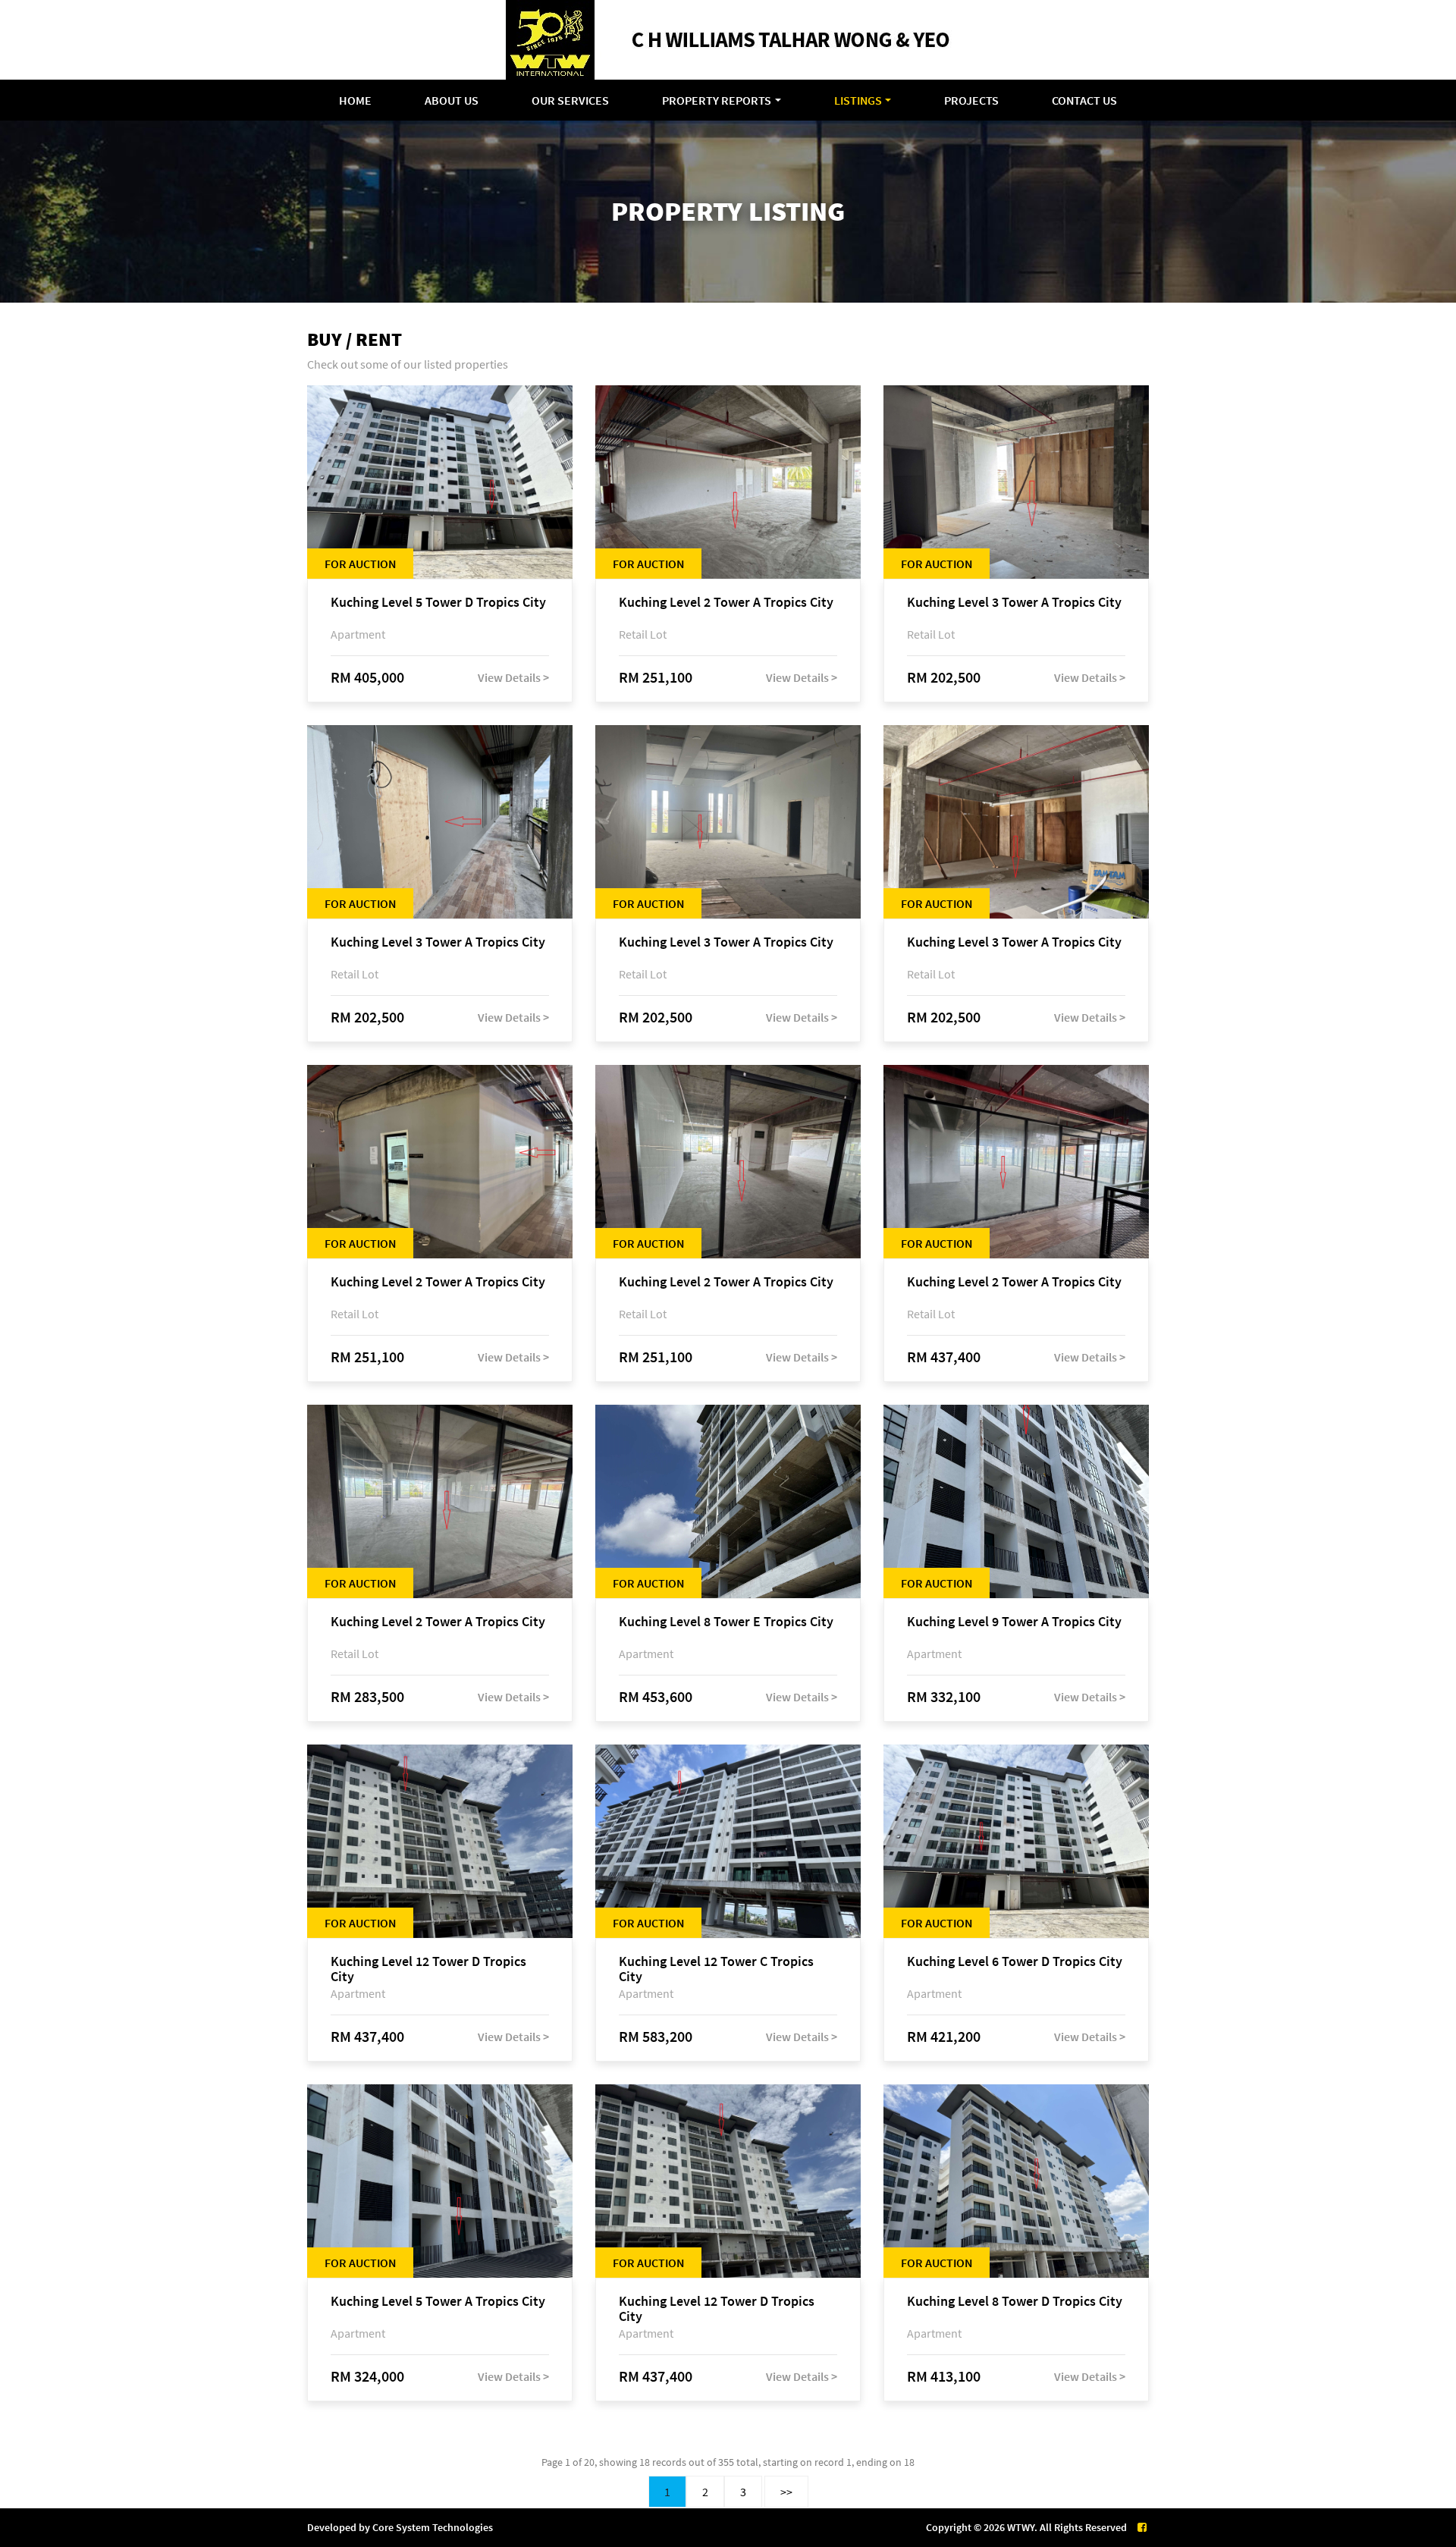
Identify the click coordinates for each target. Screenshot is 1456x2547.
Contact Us (1084, 100)
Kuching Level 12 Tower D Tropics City (428, 1969)
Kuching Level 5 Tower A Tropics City (438, 2302)
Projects (971, 100)
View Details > (513, 677)
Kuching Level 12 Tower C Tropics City (716, 1969)
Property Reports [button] (717, 100)
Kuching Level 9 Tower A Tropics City (1014, 1622)
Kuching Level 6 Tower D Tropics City (1015, 1962)
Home (355, 100)
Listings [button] (858, 100)
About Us (452, 100)
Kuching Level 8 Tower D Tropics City (1015, 2302)
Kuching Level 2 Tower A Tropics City (726, 603)
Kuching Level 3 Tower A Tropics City (1014, 603)
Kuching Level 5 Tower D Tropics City (438, 603)
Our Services (570, 100)
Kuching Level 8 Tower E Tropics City (726, 1622)
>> (786, 2492)
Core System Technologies (433, 2527)
